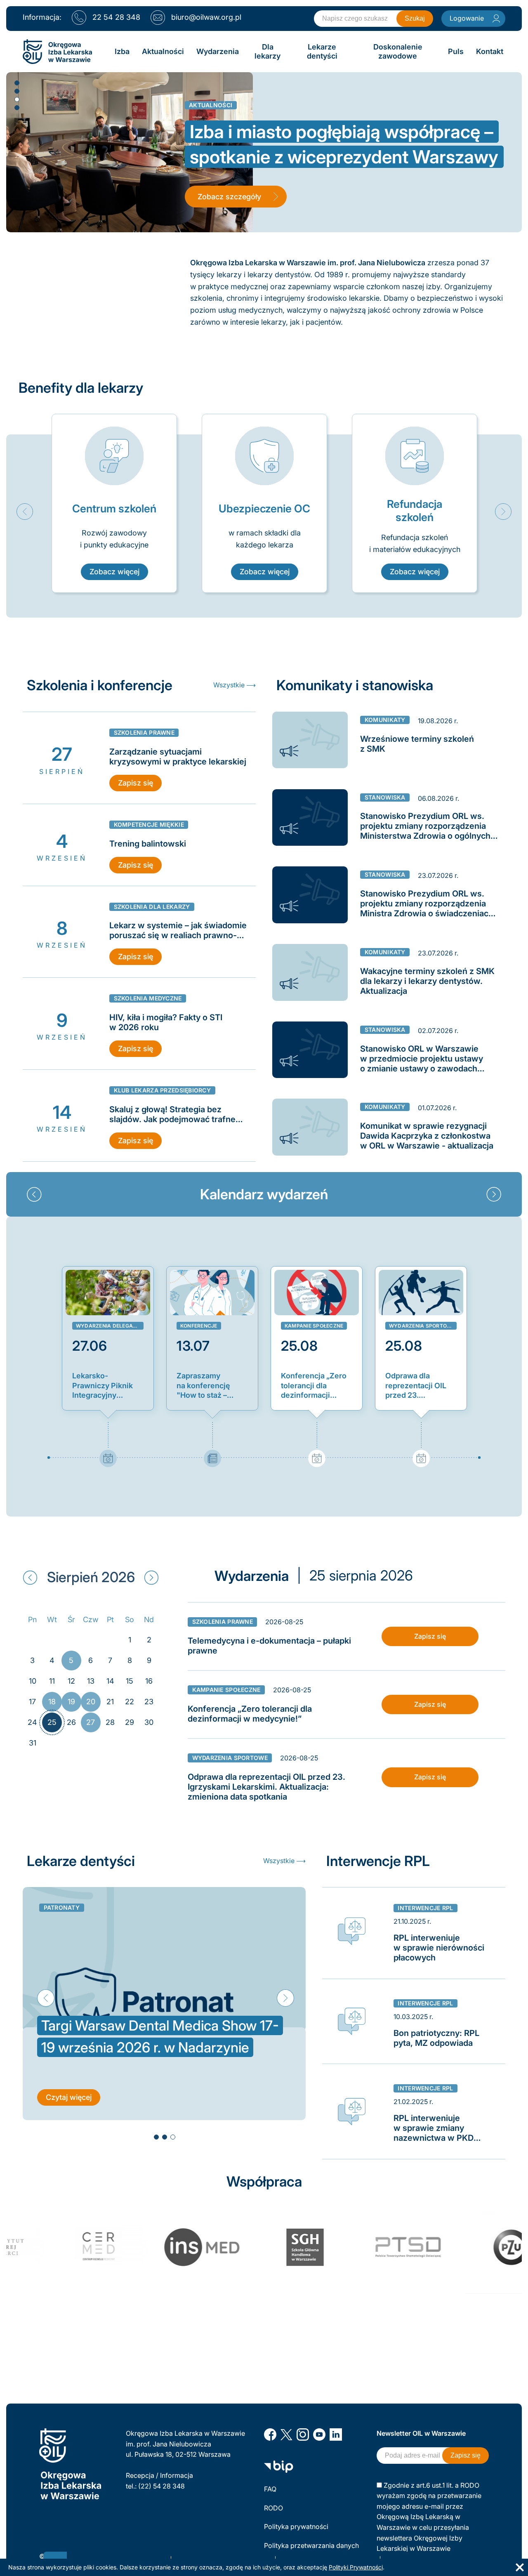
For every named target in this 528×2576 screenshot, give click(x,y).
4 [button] (16, 107)
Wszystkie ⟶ (235, 685)
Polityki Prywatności (356, 2567)
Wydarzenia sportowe (422, 1326)
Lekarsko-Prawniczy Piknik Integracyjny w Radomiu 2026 (103, 1386)
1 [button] (16, 83)
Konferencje (199, 1326)
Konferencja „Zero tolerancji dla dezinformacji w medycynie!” (314, 1386)
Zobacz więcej (114, 572)
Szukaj (415, 18)
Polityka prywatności (296, 2526)
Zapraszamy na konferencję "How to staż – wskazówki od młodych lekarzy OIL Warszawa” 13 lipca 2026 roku (208, 1386)
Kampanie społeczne (314, 1326)
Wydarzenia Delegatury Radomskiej (110, 1326)
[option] (114, 503)
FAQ (270, 2489)
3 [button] (16, 99)
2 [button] (16, 91)
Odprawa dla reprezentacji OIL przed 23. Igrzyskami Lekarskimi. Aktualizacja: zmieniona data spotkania (416, 1386)
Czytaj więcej (69, 2097)
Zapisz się (136, 783)
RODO (273, 2508)
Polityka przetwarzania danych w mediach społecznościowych (312, 2551)
